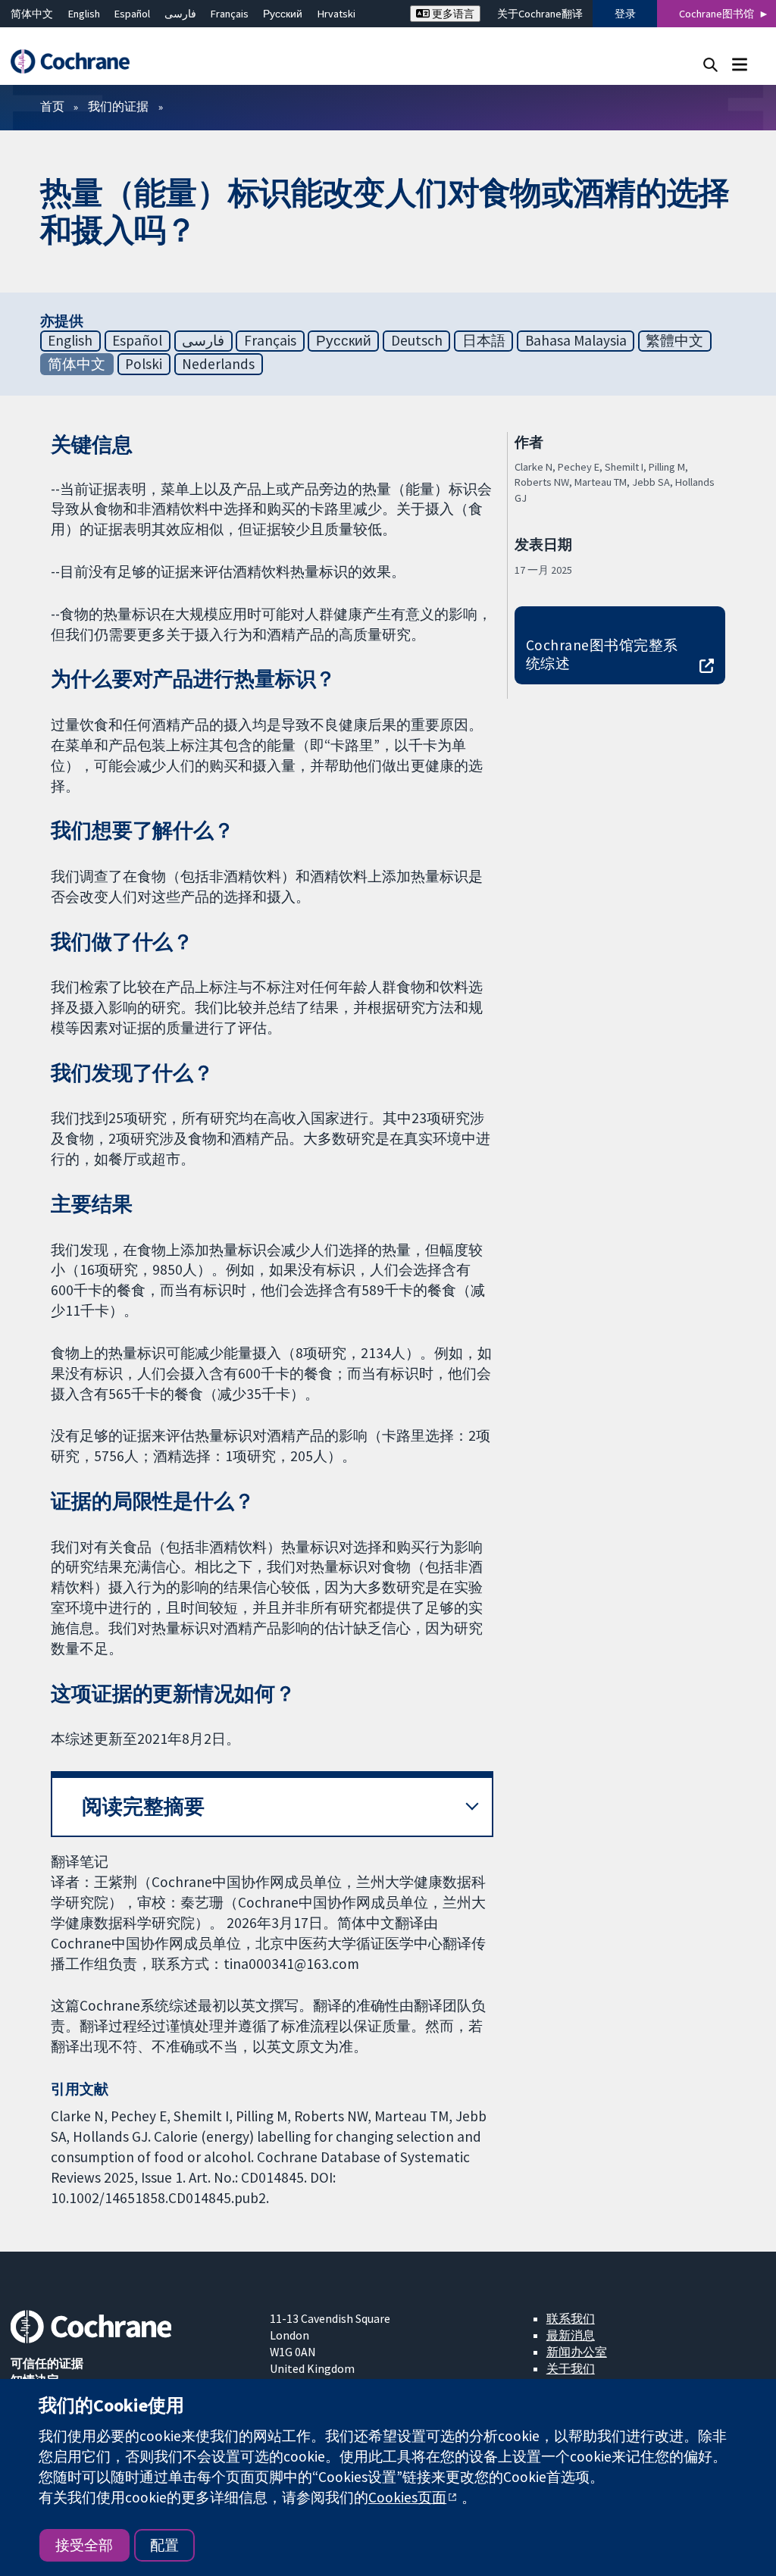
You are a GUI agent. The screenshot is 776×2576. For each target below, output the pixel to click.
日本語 (484, 340)
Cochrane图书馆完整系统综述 (602, 654)
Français (230, 14)
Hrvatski (336, 14)
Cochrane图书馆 (717, 14)
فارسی (180, 14)
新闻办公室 (577, 2352)
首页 (52, 106)
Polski (144, 364)
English (84, 14)
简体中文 (32, 14)
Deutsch (417, 340)
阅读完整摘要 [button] (143, 1806)
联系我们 (571, 2318)
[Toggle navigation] (739, 64)
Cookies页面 (407, 2497)
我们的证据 (118, 106)
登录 (625, 14)
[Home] (77, 62)
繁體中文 (674, 340)
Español (132, 14)
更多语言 (452, 14)
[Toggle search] (710, 64)
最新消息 (571, 2335)
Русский (283, 14)
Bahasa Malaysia (576, 340)
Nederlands (218, 364)
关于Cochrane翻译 (540, 14)
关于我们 (571, 2368)
